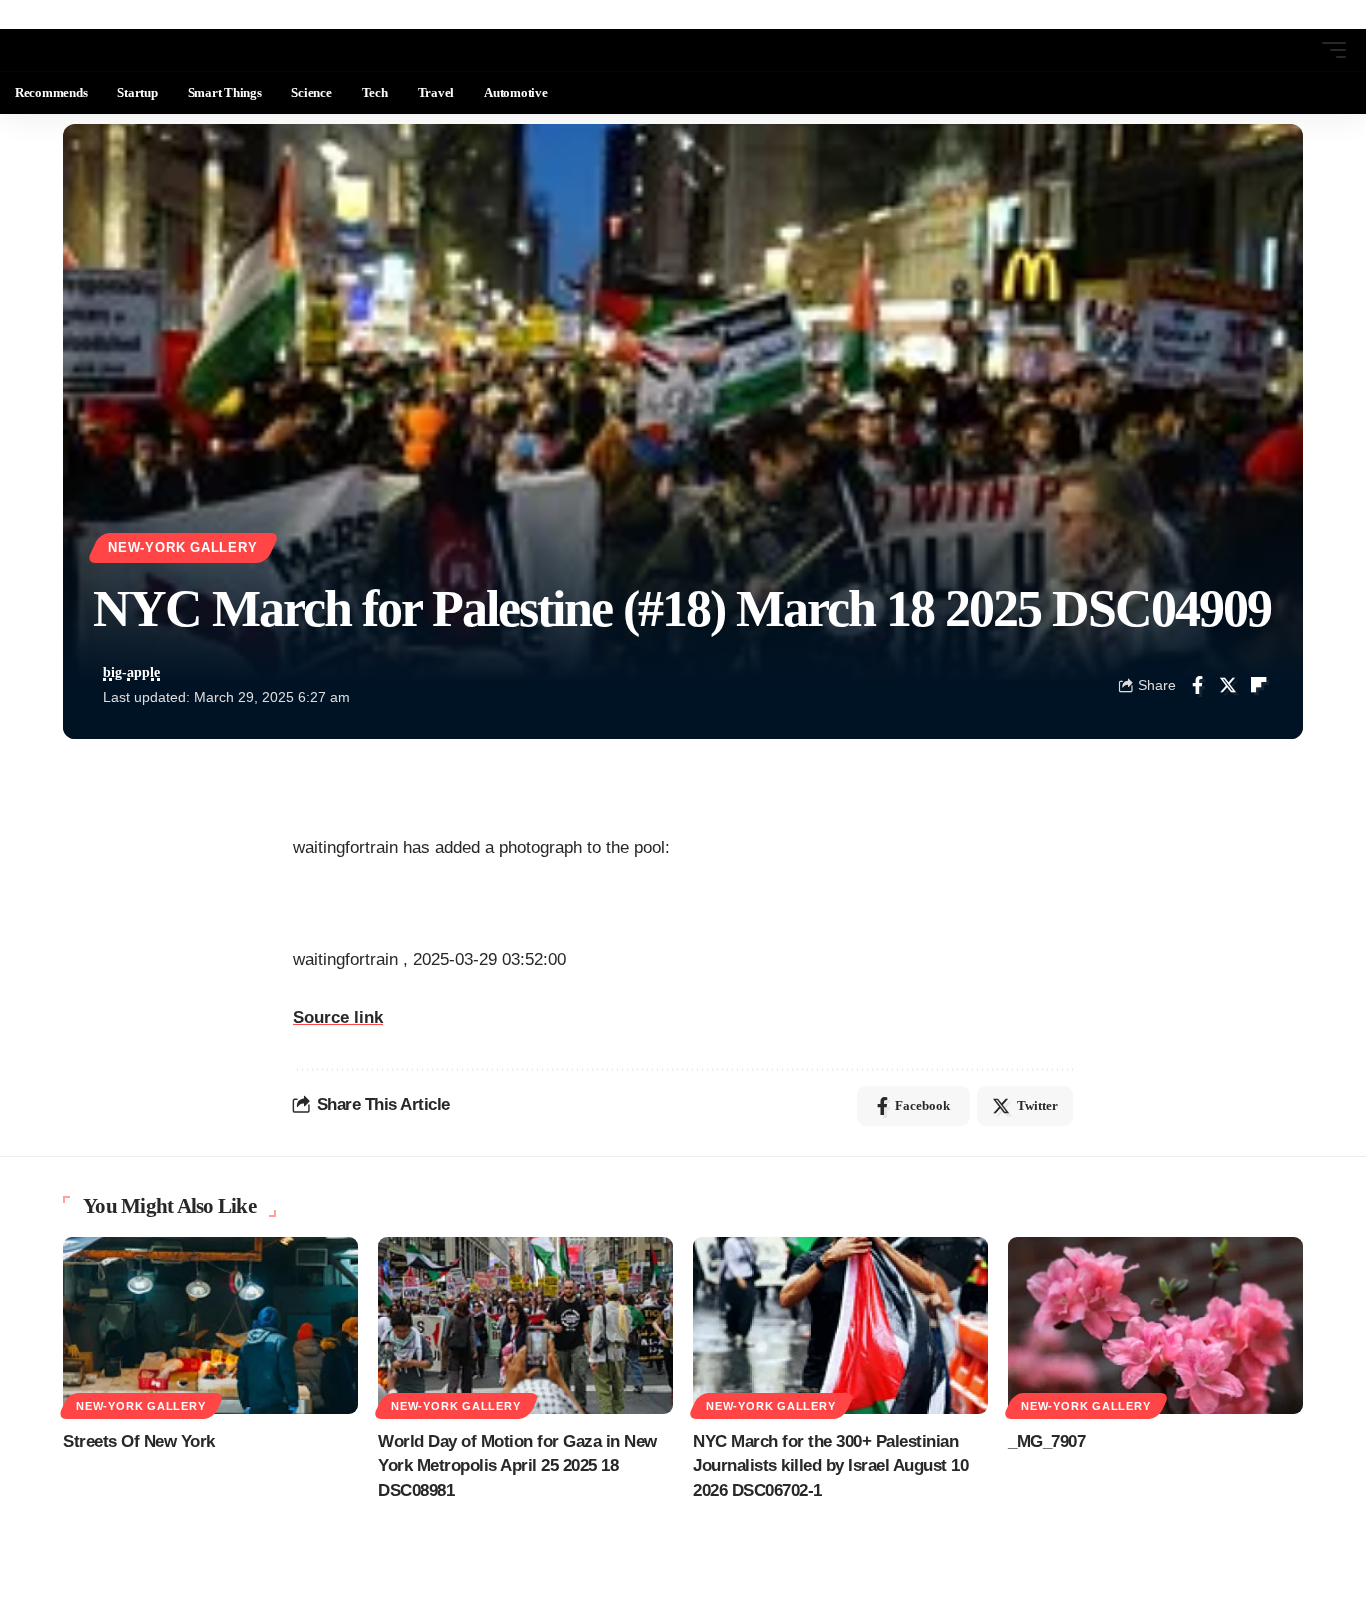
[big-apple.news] (96, 50)
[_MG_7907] (1155, 1325)
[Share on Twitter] (1228, 685)
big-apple (131, 672)
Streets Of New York (139, 1441)
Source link (338, 1017)
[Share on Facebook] (1197, 685)
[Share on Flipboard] (1259, 685)
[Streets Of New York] (210, 1325)
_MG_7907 (1046, 1441)
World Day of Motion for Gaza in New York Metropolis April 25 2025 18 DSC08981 (517, 1466)
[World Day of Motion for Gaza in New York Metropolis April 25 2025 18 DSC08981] (525, 1325)
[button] (1297, 50)
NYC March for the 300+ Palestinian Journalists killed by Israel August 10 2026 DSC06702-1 (830, 1466)
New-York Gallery (182, 548)
